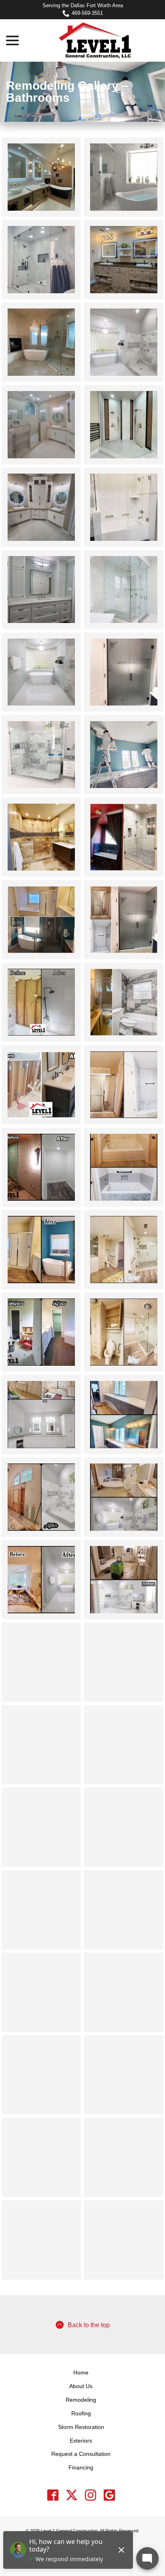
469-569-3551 (87, 13)
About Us (81, 2386)
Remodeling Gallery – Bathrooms (67, 92)
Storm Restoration (81, 2427)
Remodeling (81, 2400)
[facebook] (53, 2495)
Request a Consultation (81, 2454)
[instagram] (90, 2495)
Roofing (81, 2413)
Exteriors (81, 2441)
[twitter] (71, 2495)
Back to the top (89, 2325)
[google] (109, 2495)
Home (81, 2372)
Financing (81, 2467)
